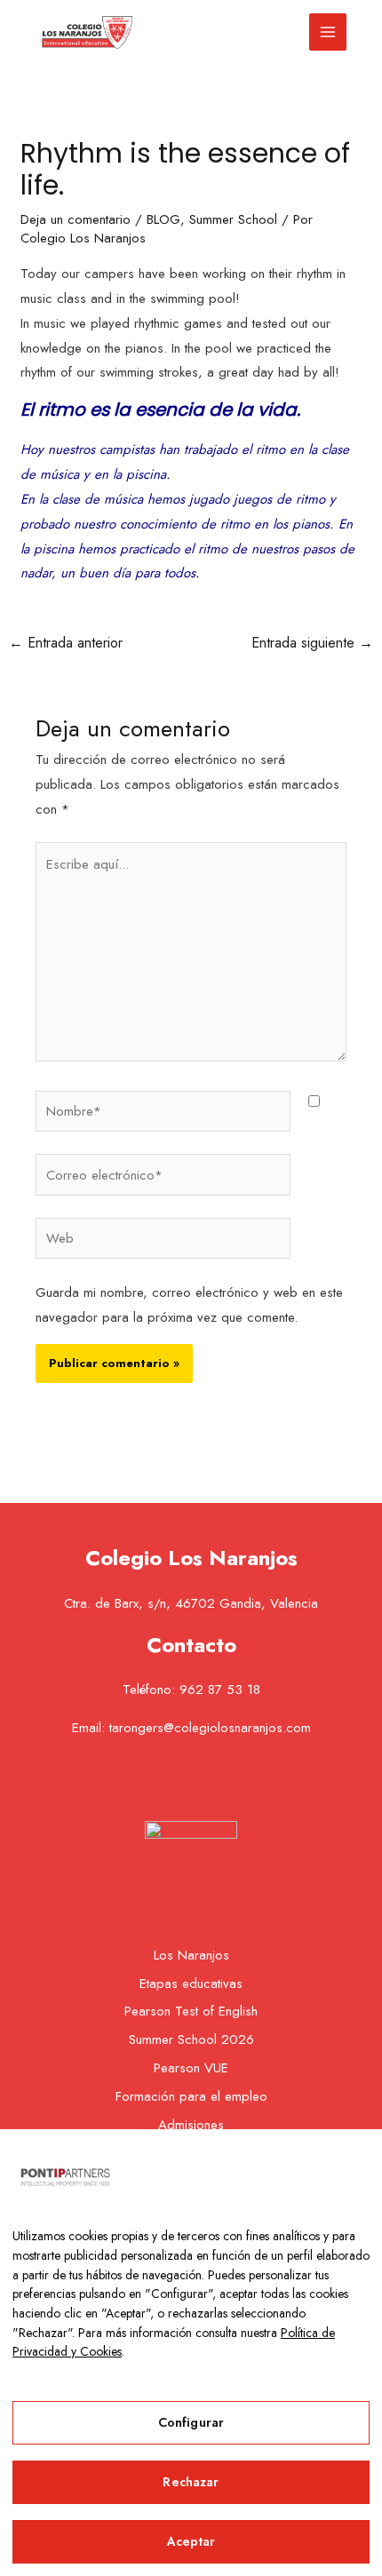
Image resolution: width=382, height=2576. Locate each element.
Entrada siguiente (312, 643)
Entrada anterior (66, 643)
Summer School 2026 (191, 2039)
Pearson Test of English (191, 2011)
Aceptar (191, 2541)
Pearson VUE (191, 2068)
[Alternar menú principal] (328, 32)
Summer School (233, 219)
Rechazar (191, 2482)
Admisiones (191, 2125)
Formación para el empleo (191, 2096)
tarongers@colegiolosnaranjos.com (210, 1728)
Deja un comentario (76, 219)
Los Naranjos (191, 1955)
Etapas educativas (191, 1984)
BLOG (163, 219)
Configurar (191, 2422)
